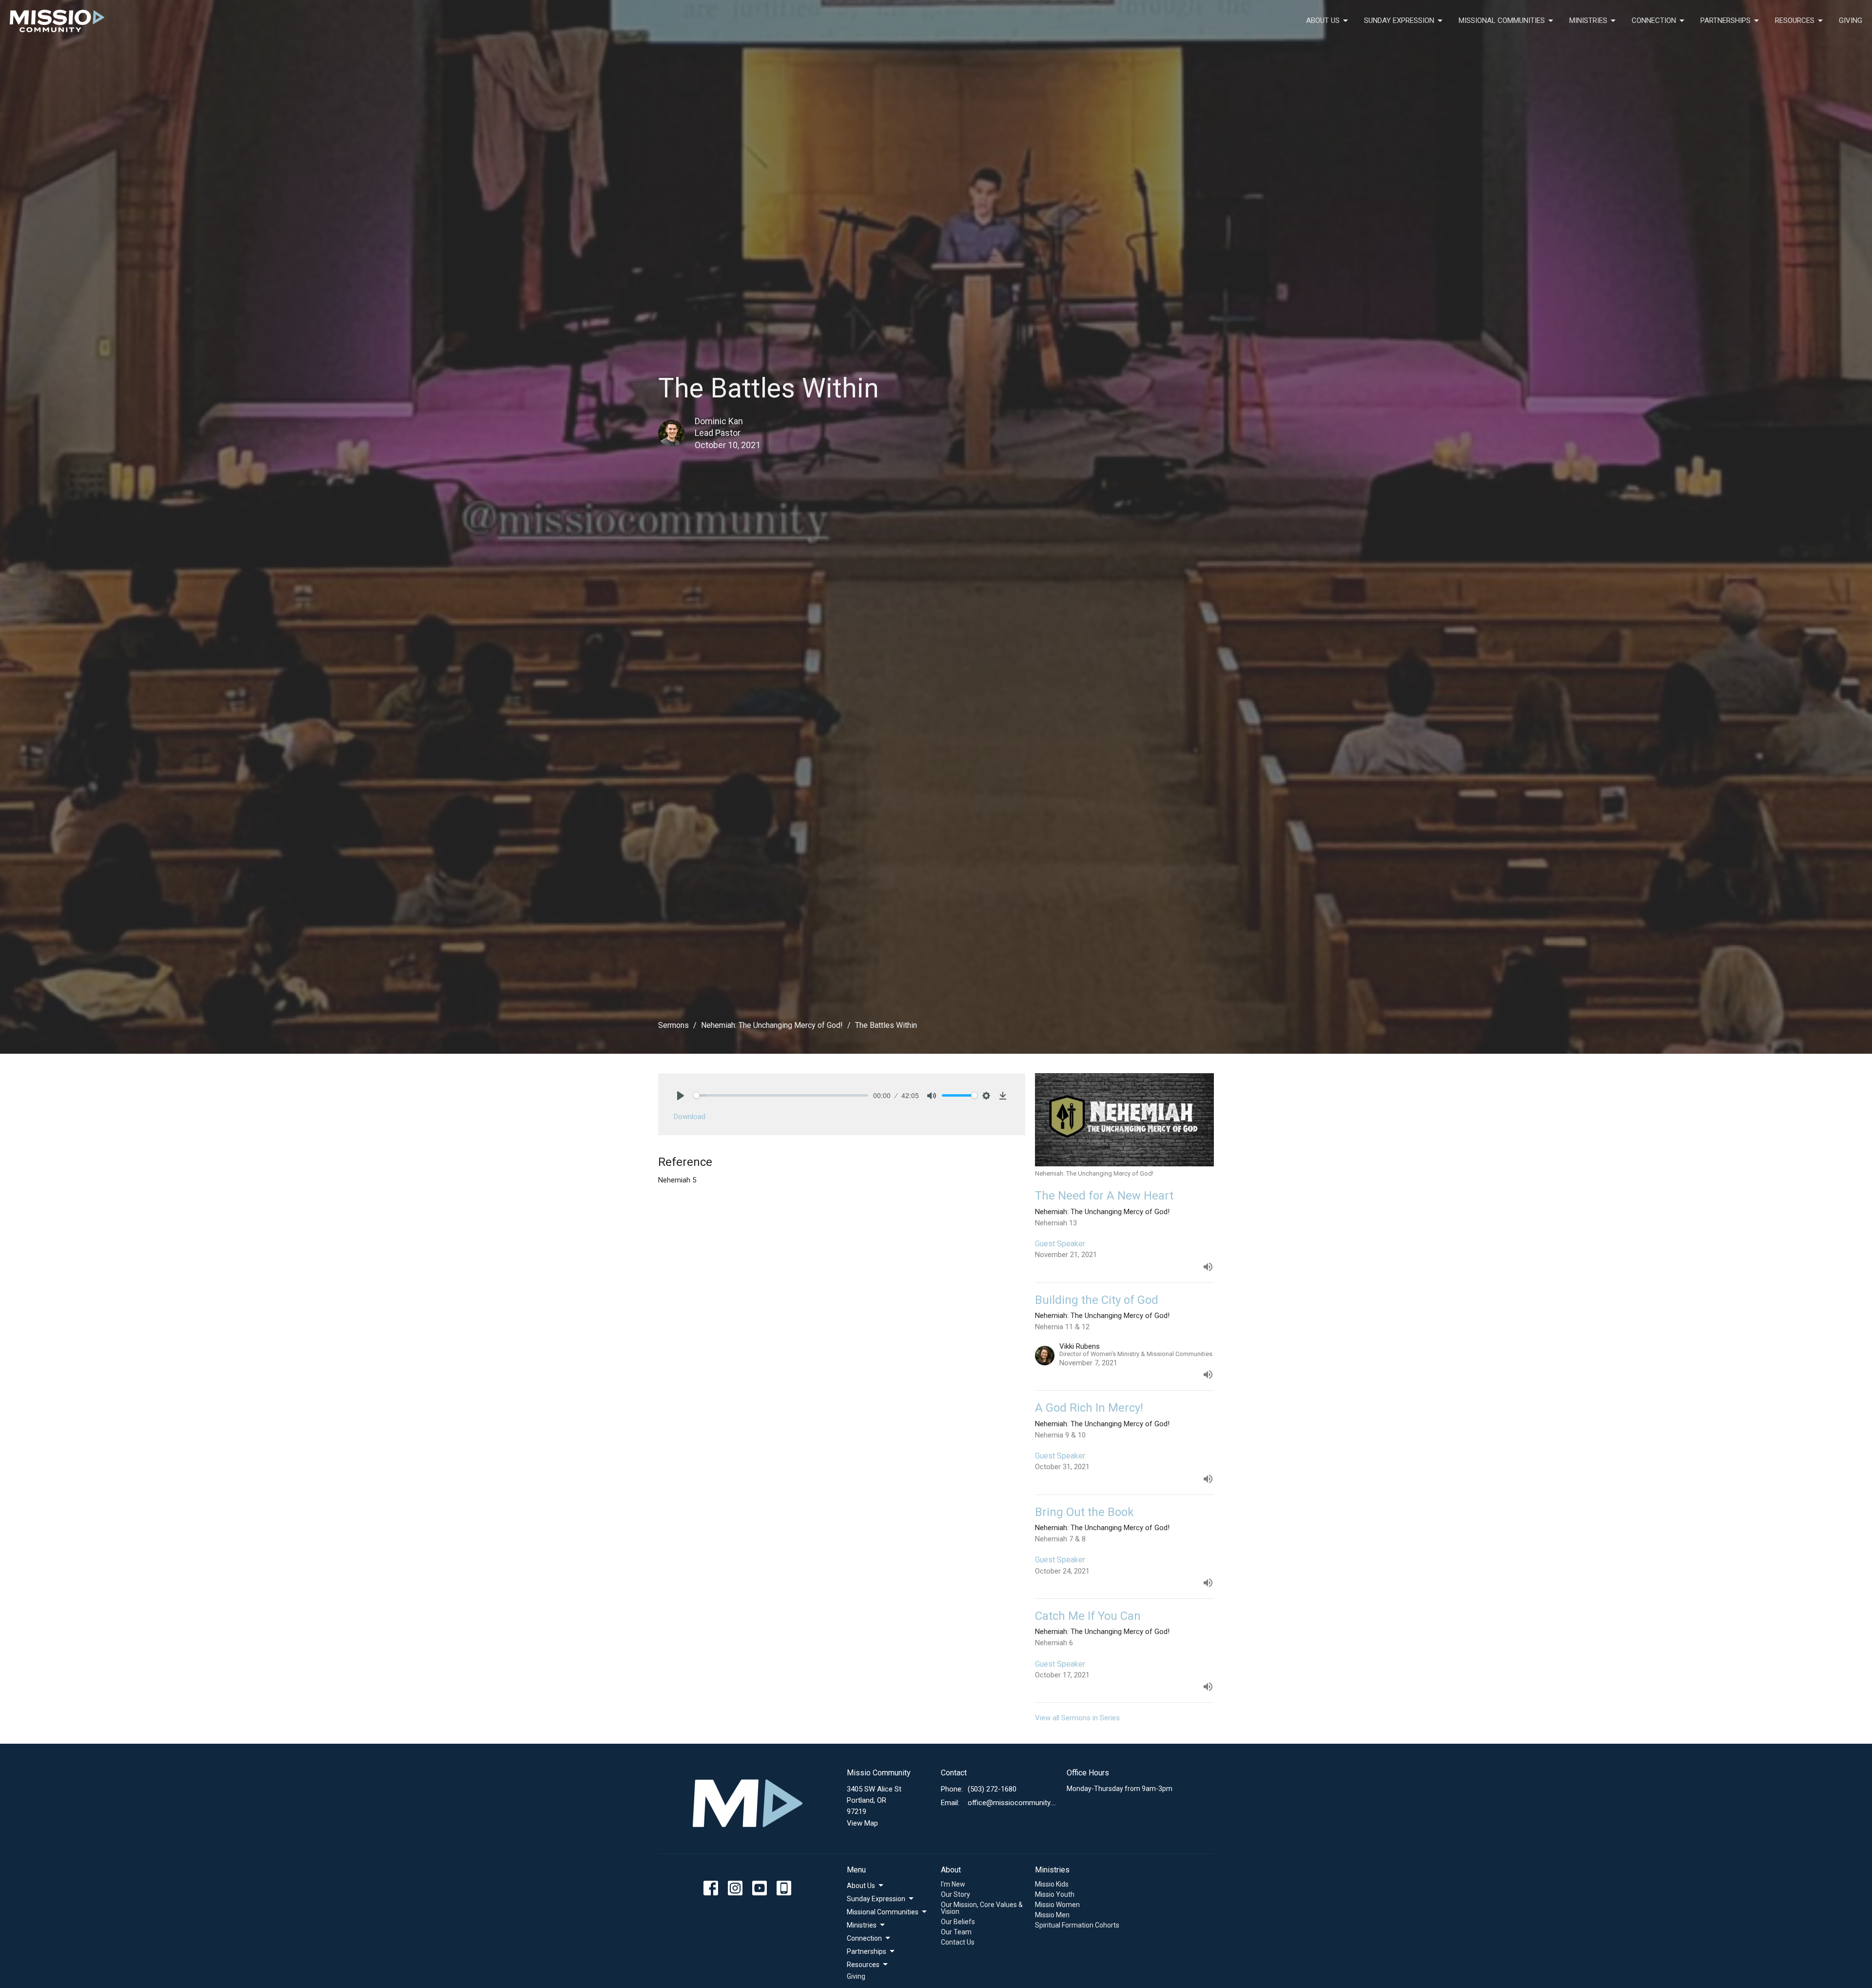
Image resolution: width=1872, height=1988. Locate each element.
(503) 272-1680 (992, 1789)
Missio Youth (1055, 1894)
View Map (862, 1823)
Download (690, 1117)
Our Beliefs (958, 1922)
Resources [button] (863, 1965)
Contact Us (958, 1942)
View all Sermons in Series (1077, 1718)
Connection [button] (864, 1938)
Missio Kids (1052, 1884)
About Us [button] (861, 1886)
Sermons (673, 1025)
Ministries (1588, 20)
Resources (1795, 20)
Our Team (956, 1932)
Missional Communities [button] (883, 1912)
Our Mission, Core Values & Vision (982, 1908)
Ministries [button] (862, 1925)
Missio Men (1052, 1915)
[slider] (781, 1095)
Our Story (955, 1894)
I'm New (953, 1884)
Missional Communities (1502, 20)
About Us (1323, 20)
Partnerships (1726, 20)
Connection (1654, 20)
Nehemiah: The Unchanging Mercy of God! (772, 1025)
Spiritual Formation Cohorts (1077, 1925)
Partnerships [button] (867, 1951)
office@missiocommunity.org (1012, 1803)
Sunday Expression (1399, 20)
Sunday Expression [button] (876, 1899)
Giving (1851, 20)
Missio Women (1057, 1905)
